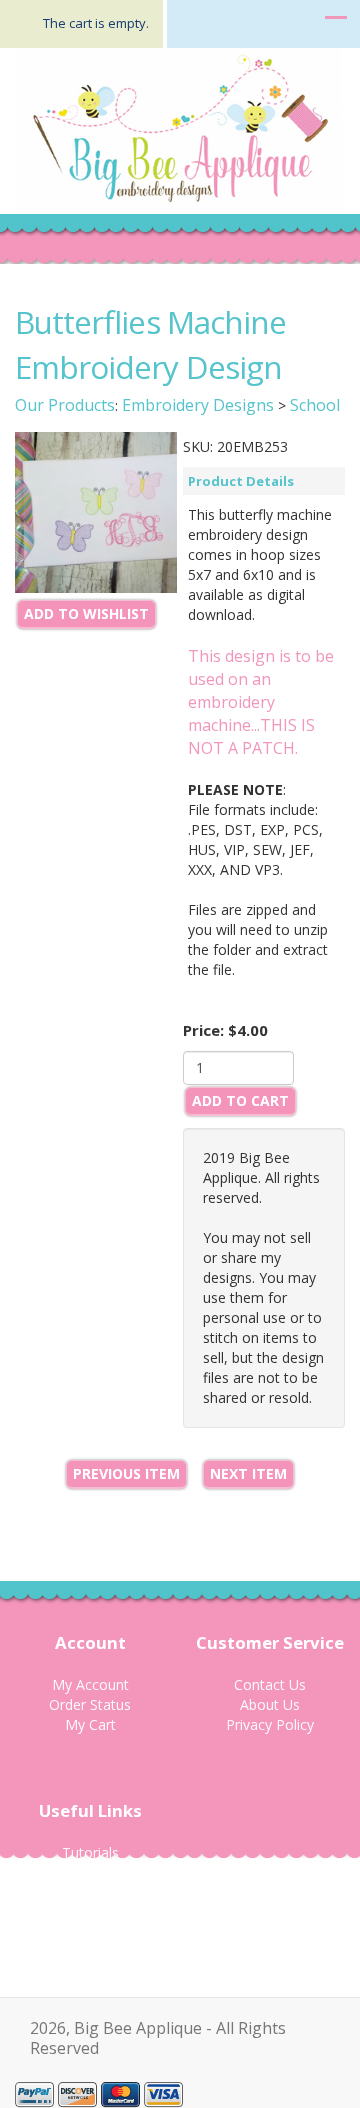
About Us (270, 1704)
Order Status (90, 1704)
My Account (90, 1684)
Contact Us (270, 1684)
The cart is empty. (96, 23)
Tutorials (90, 1852)
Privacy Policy (270, 1724)
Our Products (65, 405)
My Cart (90, 1724)
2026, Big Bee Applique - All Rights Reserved (158, 2038)
